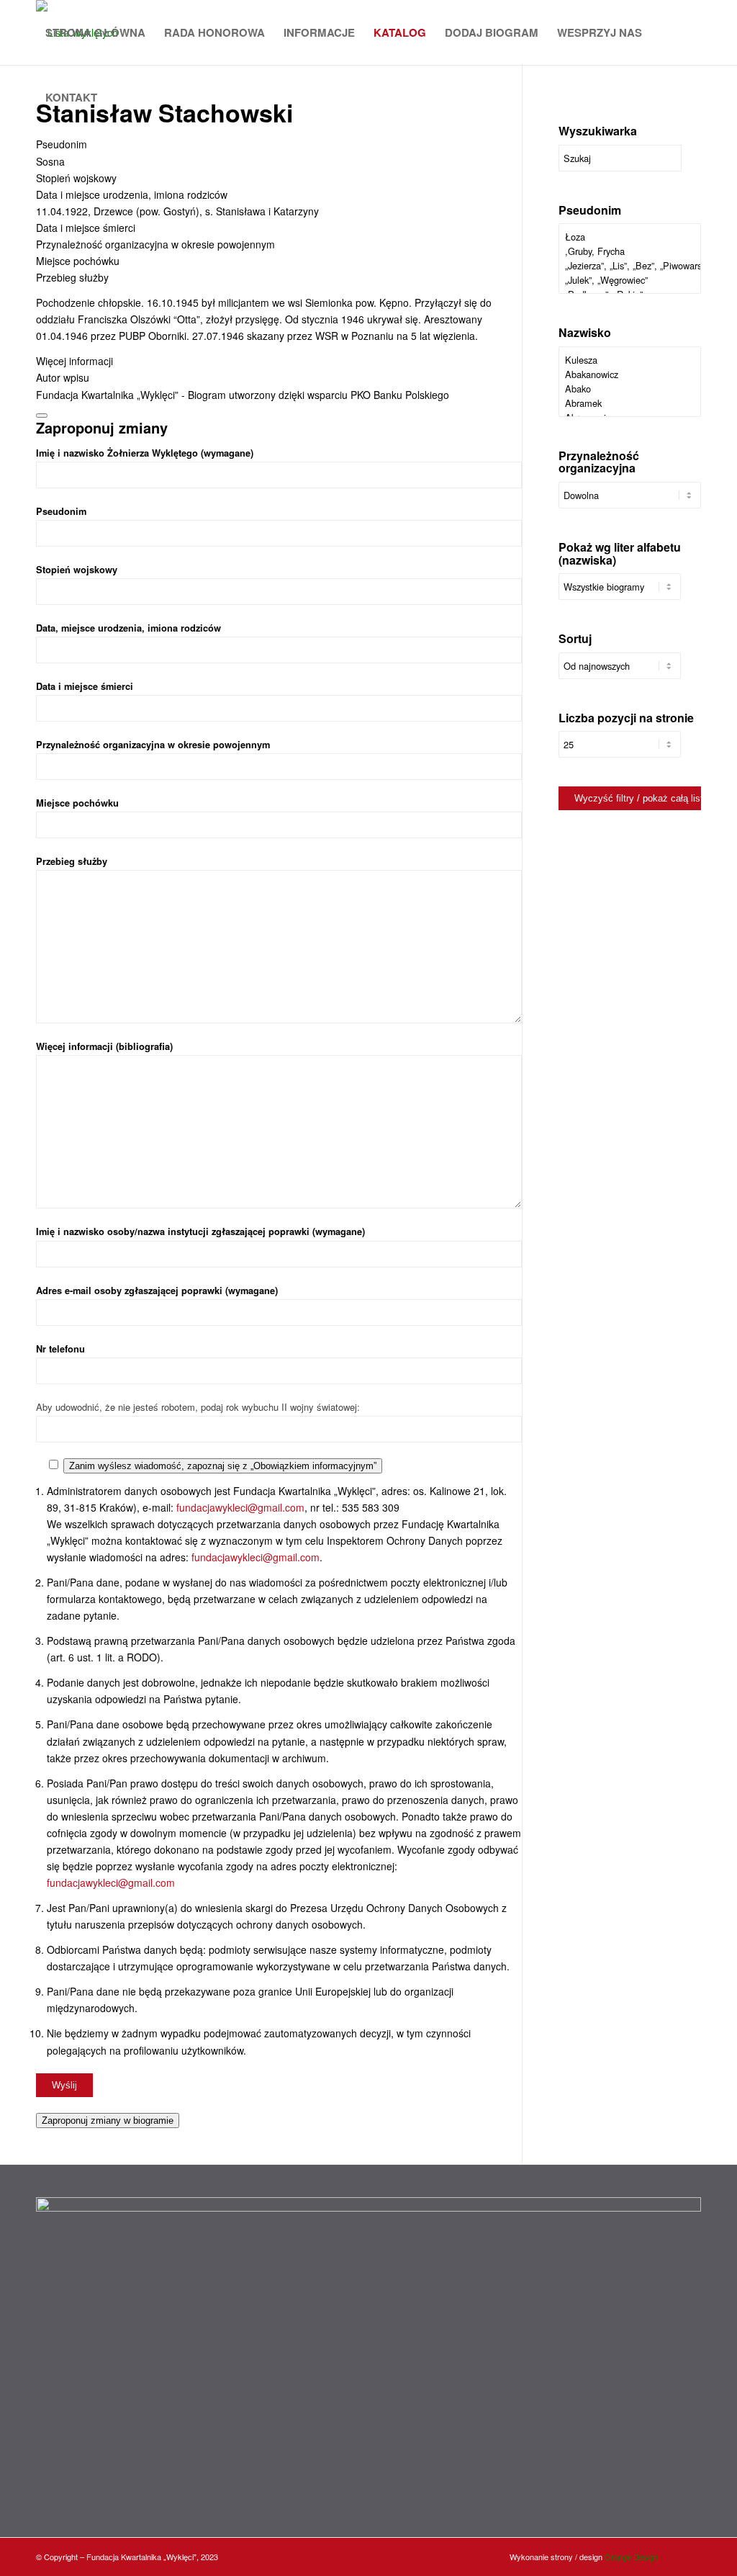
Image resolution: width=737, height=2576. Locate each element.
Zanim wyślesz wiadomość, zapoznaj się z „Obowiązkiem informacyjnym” (223, 1466)
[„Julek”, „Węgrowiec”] (630, 280)
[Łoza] (630, 237)
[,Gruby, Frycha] (630, 251)
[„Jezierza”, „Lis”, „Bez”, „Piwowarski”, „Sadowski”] (630, 266)
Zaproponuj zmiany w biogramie (108, 2121)
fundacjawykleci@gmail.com (240, 1507)
